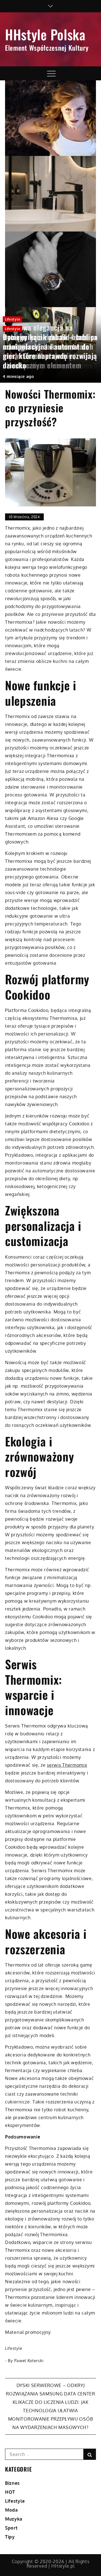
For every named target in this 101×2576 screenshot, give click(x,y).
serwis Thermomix (67, 1765)
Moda (12, 2510)
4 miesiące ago (18, 376)
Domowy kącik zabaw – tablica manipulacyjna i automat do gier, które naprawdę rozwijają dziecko (50, 351)
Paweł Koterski (29, 2361)
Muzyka (14, 2519)
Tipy (10, 2537)
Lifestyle (12, 319)
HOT (10, 2492)
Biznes (12, 2483)
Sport (11, 2528)
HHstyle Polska (45, 34)
